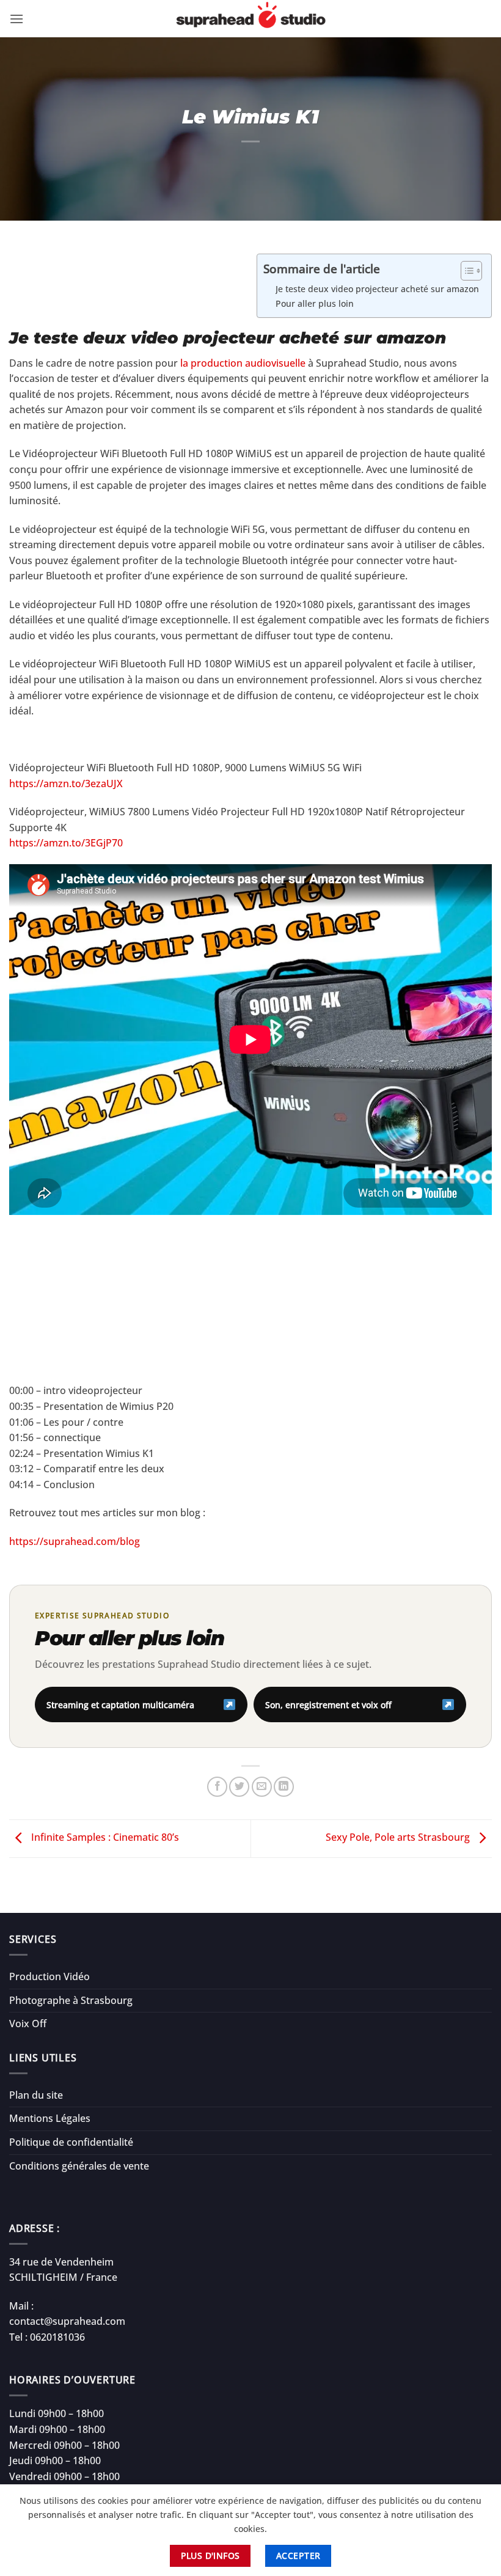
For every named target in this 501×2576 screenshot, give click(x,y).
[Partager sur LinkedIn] (284, 1787)
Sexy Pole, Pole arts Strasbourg (399, 1838)
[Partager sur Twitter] (239, 1787)
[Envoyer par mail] (262, 1787)
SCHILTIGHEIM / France (63, 2277)
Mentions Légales (50, 2118)
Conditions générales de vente (79, 2166)
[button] (16, 19)
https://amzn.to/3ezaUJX (66, 783)
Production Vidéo (49, 1976)
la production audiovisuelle (243, 363)
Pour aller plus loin (315, 303)
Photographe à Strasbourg (71, 2000)
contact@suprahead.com (67, 2321)
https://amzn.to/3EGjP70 (66, 843)
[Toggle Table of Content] (465, 271)
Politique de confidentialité (71, 2142)
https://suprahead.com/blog (75, 1541)
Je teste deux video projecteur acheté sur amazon (377, 289)
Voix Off (28, 2024)
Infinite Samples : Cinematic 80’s (104, 1838)
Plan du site (36, 2095)
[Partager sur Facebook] (217, 1787)
